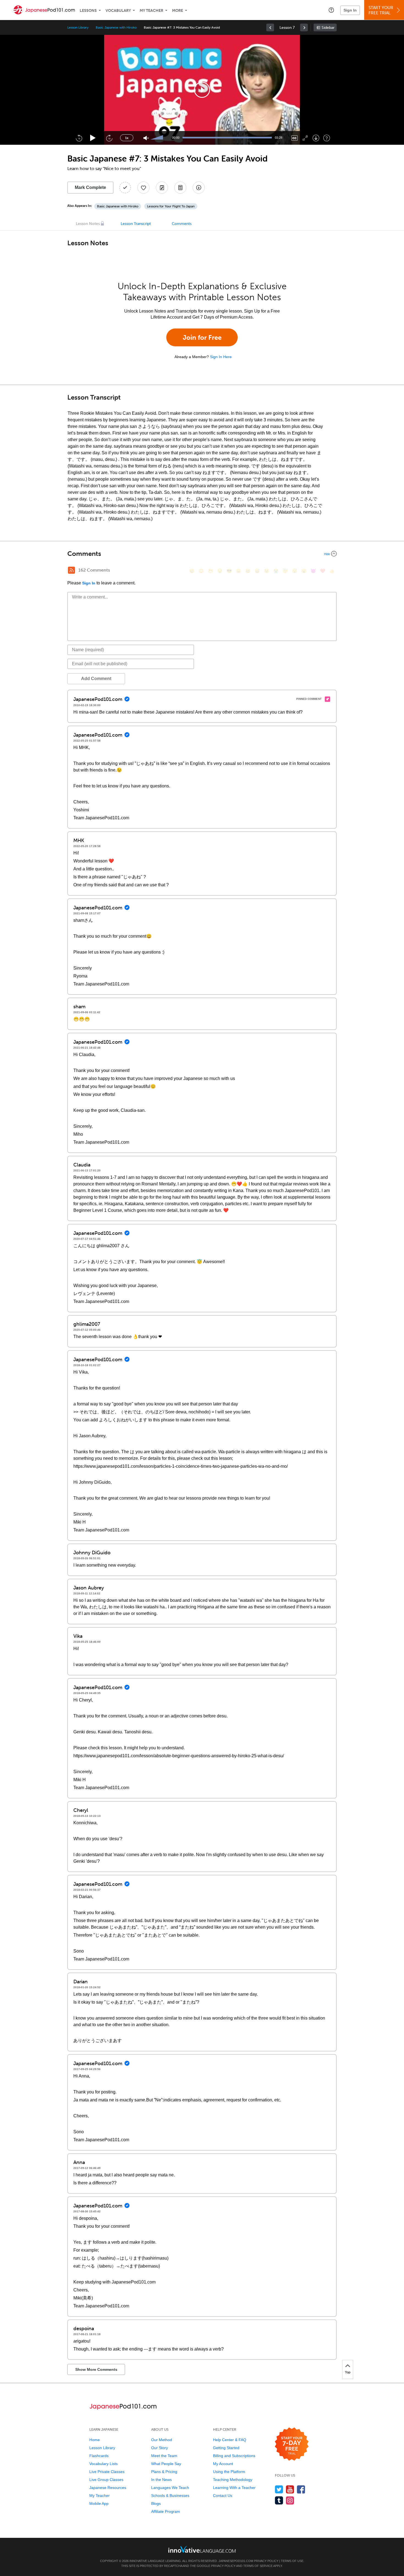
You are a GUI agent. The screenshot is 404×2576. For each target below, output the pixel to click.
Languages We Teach (170, 2488)
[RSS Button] (71, 570)
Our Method (162, 2440)
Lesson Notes (88, 224)
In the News (161, 2480)
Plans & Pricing (164, 2472)
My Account (223, 2464)
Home (95, 2440)
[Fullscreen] (305, 138)
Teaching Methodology (233, 2480)
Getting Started (226, 2448)
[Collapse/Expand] (202, 554)
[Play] (93, 138)
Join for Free (202, 337)
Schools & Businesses (170, 2496)
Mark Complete (90, 187)
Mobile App (99, 2503)
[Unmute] (146, 138)
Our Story (160, 2448)
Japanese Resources (108, 2488)
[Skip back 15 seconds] (79, 138)
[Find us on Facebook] (301, 2489)
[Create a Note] (162, 188)
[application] (202, 90)
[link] (270, 27)
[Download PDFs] (180, 188)
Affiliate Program (166, 2511)
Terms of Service (258, 2566)
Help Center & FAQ (230, 2440)
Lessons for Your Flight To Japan (171, 206)
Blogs (156, 2503)
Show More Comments (96, 2369)
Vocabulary (118, 11)
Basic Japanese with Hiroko (116, 27)
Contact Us (223, 2496)
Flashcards (99, 2456)
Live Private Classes (107, 2472)
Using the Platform (229, 2472)
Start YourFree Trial (381, 10)
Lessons (88, 11)
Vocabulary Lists (103, 2464)
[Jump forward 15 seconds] (109, 138)
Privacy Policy (266, 2561)
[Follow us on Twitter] (279, 2489)
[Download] (316, 138)
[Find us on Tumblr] (279, 2500)
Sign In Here (221, 357)
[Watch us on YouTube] (290, 2489)
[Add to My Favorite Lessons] (143, 188)
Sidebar (328, 28)
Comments (182, 224)
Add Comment (96, 679)
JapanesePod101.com (236, 2561)
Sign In (350, 10)
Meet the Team (164, 2456)
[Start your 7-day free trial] (292, 2444)
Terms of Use (292, 2561)
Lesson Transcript (136, 224)
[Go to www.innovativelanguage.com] (202, 2549)
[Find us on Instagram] (290, 2500)
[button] (331, 10)
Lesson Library (78, 27)
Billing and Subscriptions (234, 2456)
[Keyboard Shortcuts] (327, 138)
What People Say (166, 2464)
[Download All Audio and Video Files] (199, 188)
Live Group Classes (106, 2480)
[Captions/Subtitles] (294, 138)
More (178, 11)
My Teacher (151, 11)
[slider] (157, 138)
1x (127, 138)
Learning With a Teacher (234, 2488)
